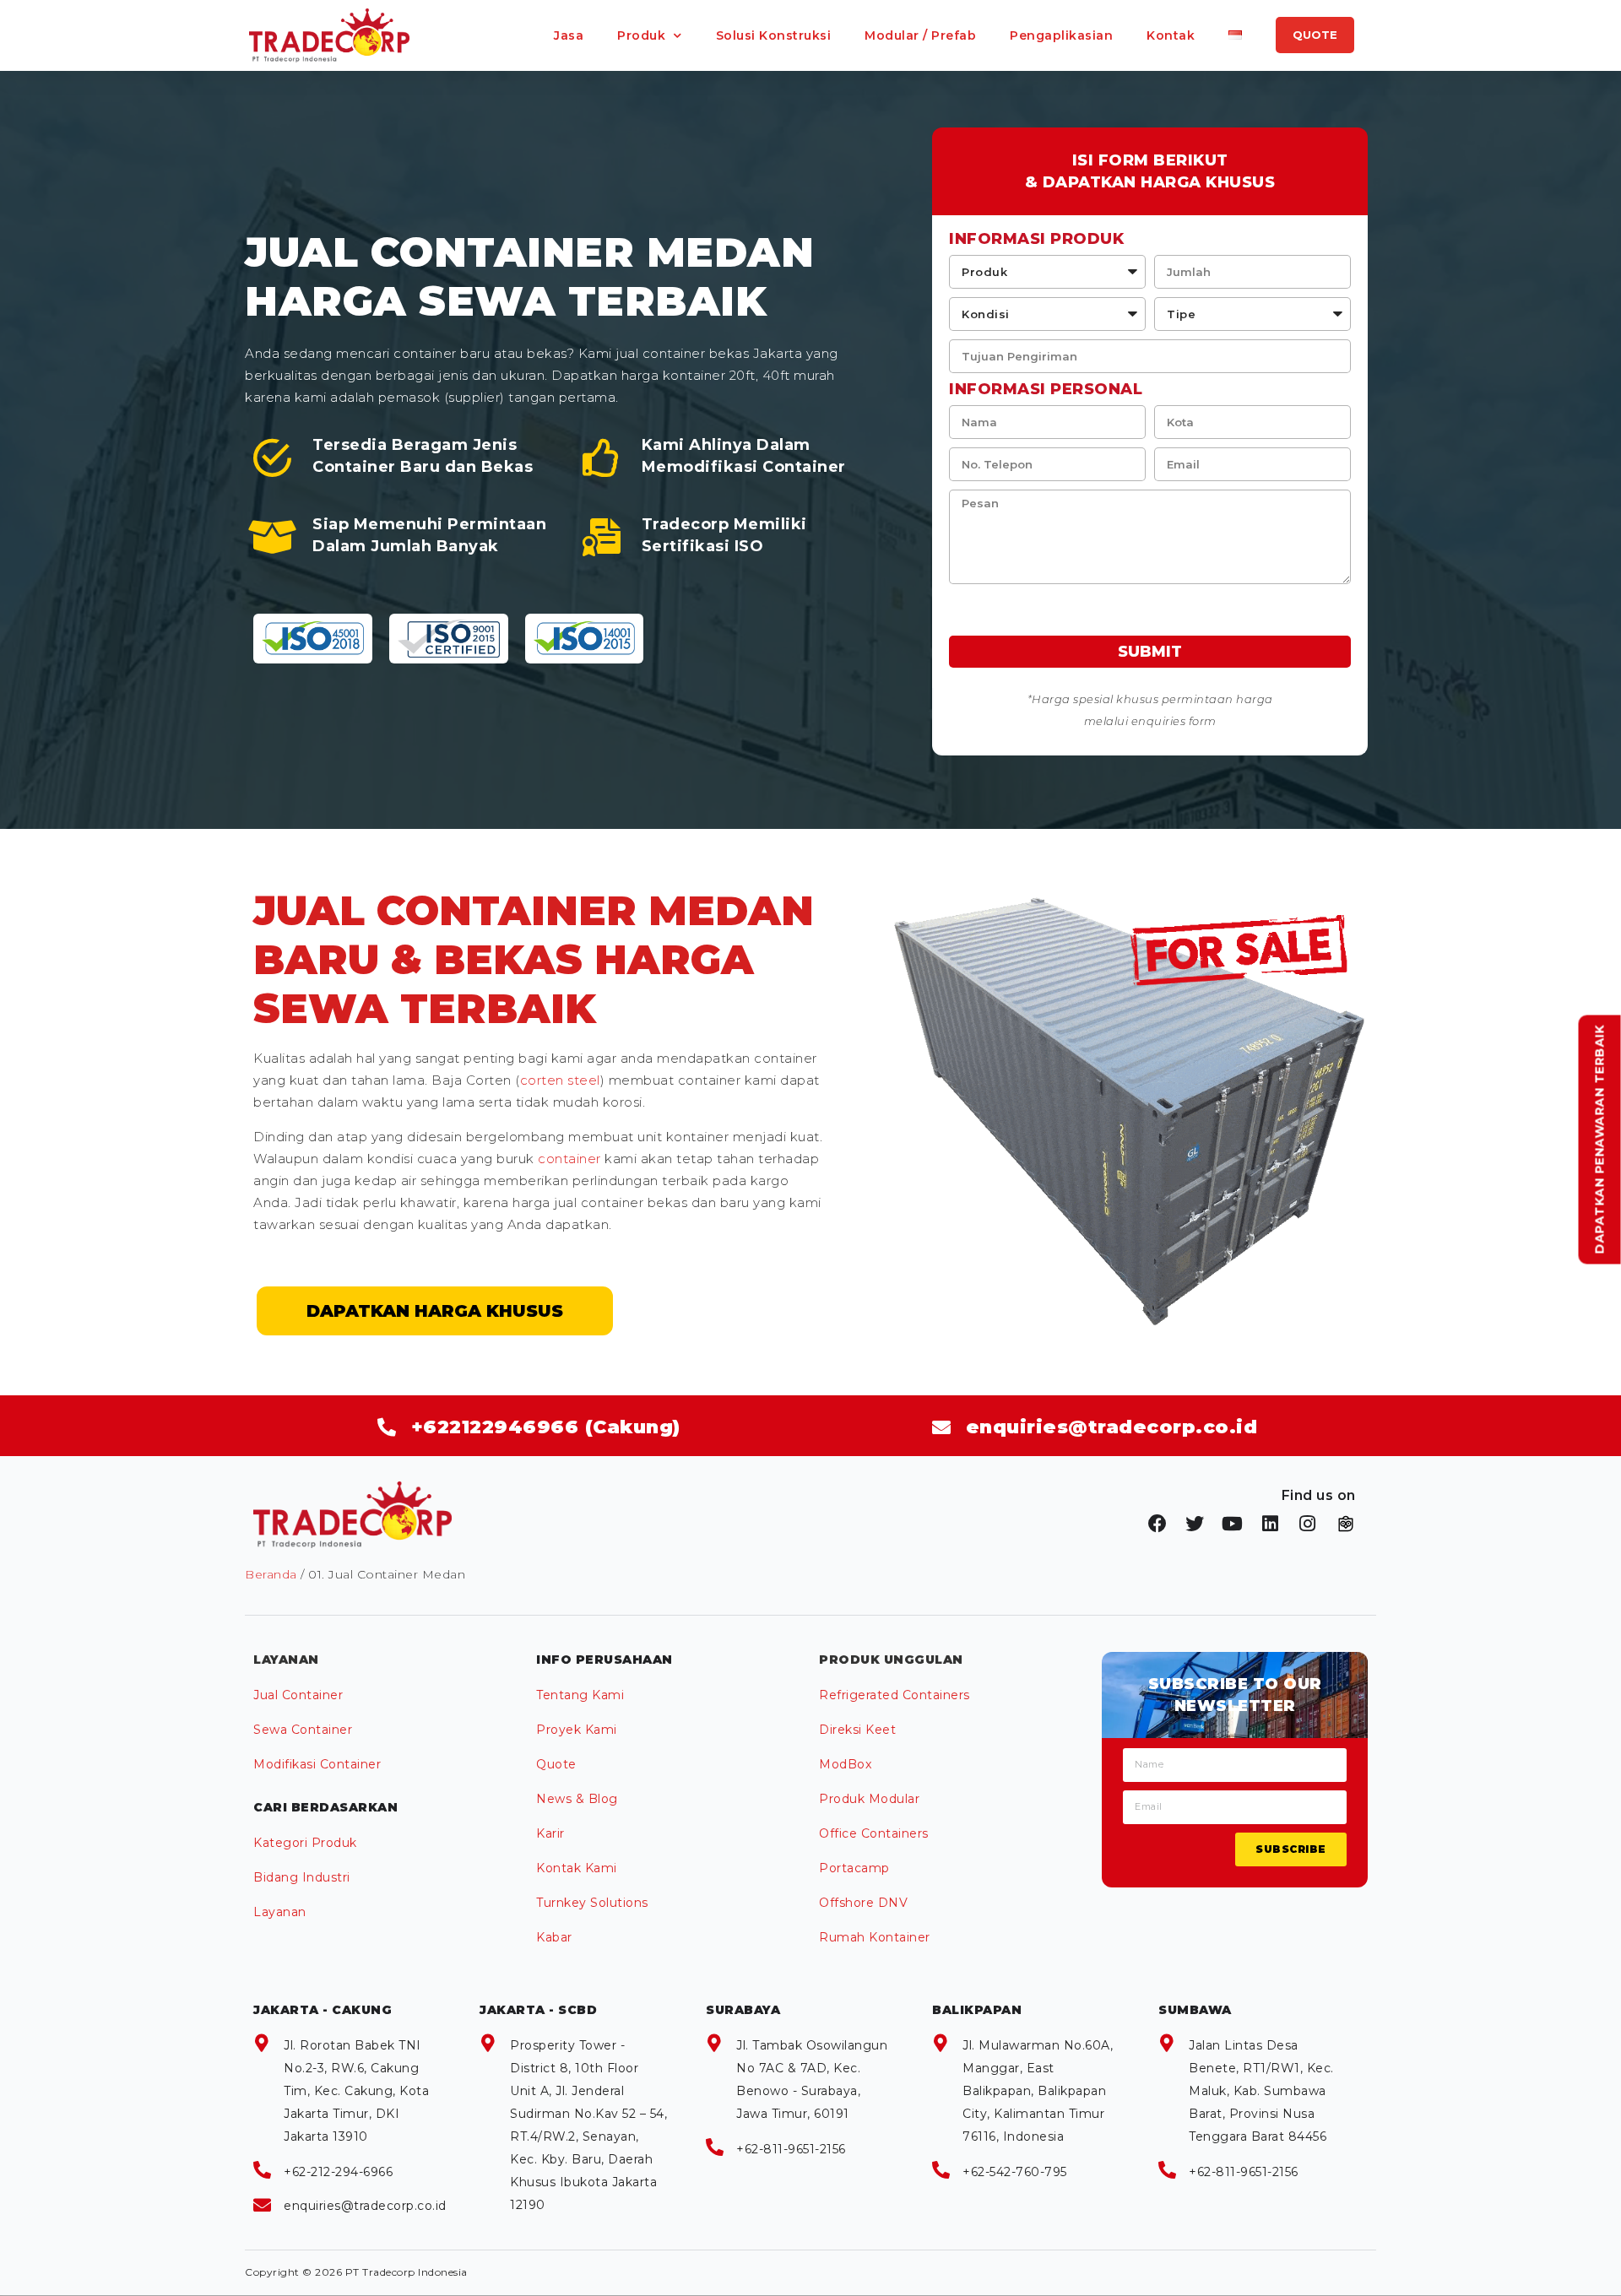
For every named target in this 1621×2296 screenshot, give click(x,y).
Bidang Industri (302, 1877)
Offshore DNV (863, 1903)
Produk (641, 35)
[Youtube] (1233, 1524)
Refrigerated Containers (895, 1695)
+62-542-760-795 (1015, 2172)
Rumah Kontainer (875, 1937)
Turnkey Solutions (592, 1903)
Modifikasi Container (317, 1764)
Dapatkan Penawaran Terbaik (1600, 1140)
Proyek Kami (577, 1730)
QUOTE (1315, 35)
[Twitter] (1195, 1524)
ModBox (845, 1764)
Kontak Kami (577, 1868)
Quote (556, 1764)
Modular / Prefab (920, 35)
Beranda (271, 1574)
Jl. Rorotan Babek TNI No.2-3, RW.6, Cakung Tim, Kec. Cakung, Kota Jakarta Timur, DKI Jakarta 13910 (356, 2091)
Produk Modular (869, 1799)
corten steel (560, 1080)
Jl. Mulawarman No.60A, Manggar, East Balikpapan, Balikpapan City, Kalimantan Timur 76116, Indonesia (1038, 2091)
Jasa (569, 35)
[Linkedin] (1271, 1524)
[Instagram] (1308, 1524)
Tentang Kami (580, 1695)
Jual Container (298, 1695)
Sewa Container (303, 1730)
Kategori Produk (305, 1843)
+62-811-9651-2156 (791, 2149)
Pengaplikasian (1061, 35)
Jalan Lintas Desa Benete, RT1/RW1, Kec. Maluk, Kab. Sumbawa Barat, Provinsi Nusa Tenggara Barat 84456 (1261, 2091)
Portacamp (854, 1868)
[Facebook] (1157, 1524)
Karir (550, 1833)
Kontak (1171, 35)
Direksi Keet (857, 1730)
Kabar (554, 1937)
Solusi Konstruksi (774, 35)
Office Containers (874, 1833)
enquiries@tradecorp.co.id (365, 2206)
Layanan (280, 1912)
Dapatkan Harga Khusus (435, 1311)
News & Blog (577, 1799)
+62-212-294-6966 (338, 2172)
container (569, 1159)
